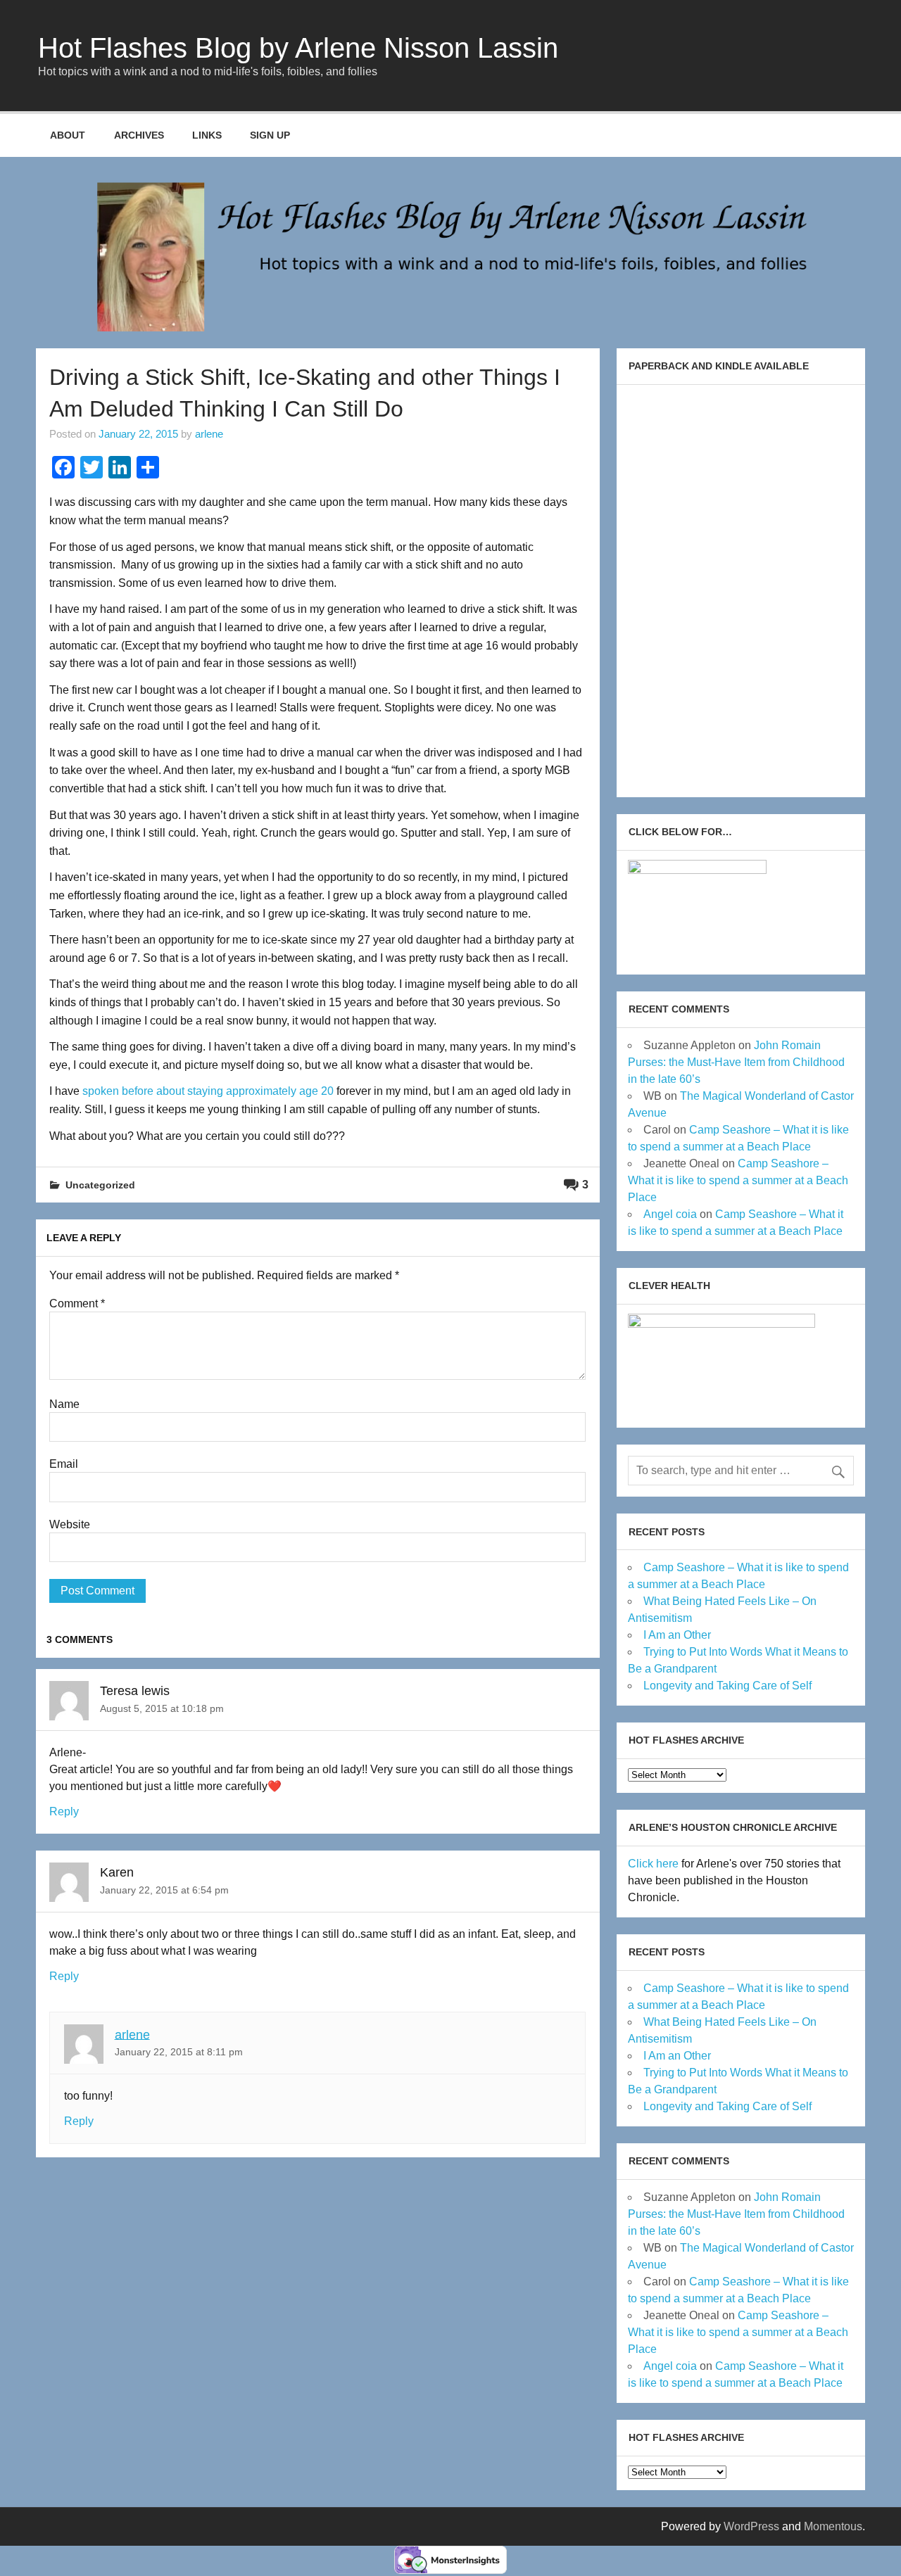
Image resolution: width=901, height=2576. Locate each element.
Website (70, 1525)
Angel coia (670, 1214)
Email (64, 1464)
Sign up (270, 135)
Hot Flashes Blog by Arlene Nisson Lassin (298, 48)
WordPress (751, 2526)
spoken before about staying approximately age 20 (207, 1091)
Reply (64, 1812)
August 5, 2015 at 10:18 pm (162, 1708)
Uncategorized (100, 1185)
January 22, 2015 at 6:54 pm (164, 1890)
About (68, 135)
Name (64, 1404)
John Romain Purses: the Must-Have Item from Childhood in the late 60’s (736, 1062)
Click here (653, 1864)
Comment (77, 1304)
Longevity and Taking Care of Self (727, 1686)
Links (207, 135)
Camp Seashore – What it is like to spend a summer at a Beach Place (738, 1180)
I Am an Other (677, 1635)
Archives (139, 135)
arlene (209, 434)
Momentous (833, 2526)
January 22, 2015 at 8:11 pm (179, 2052)
